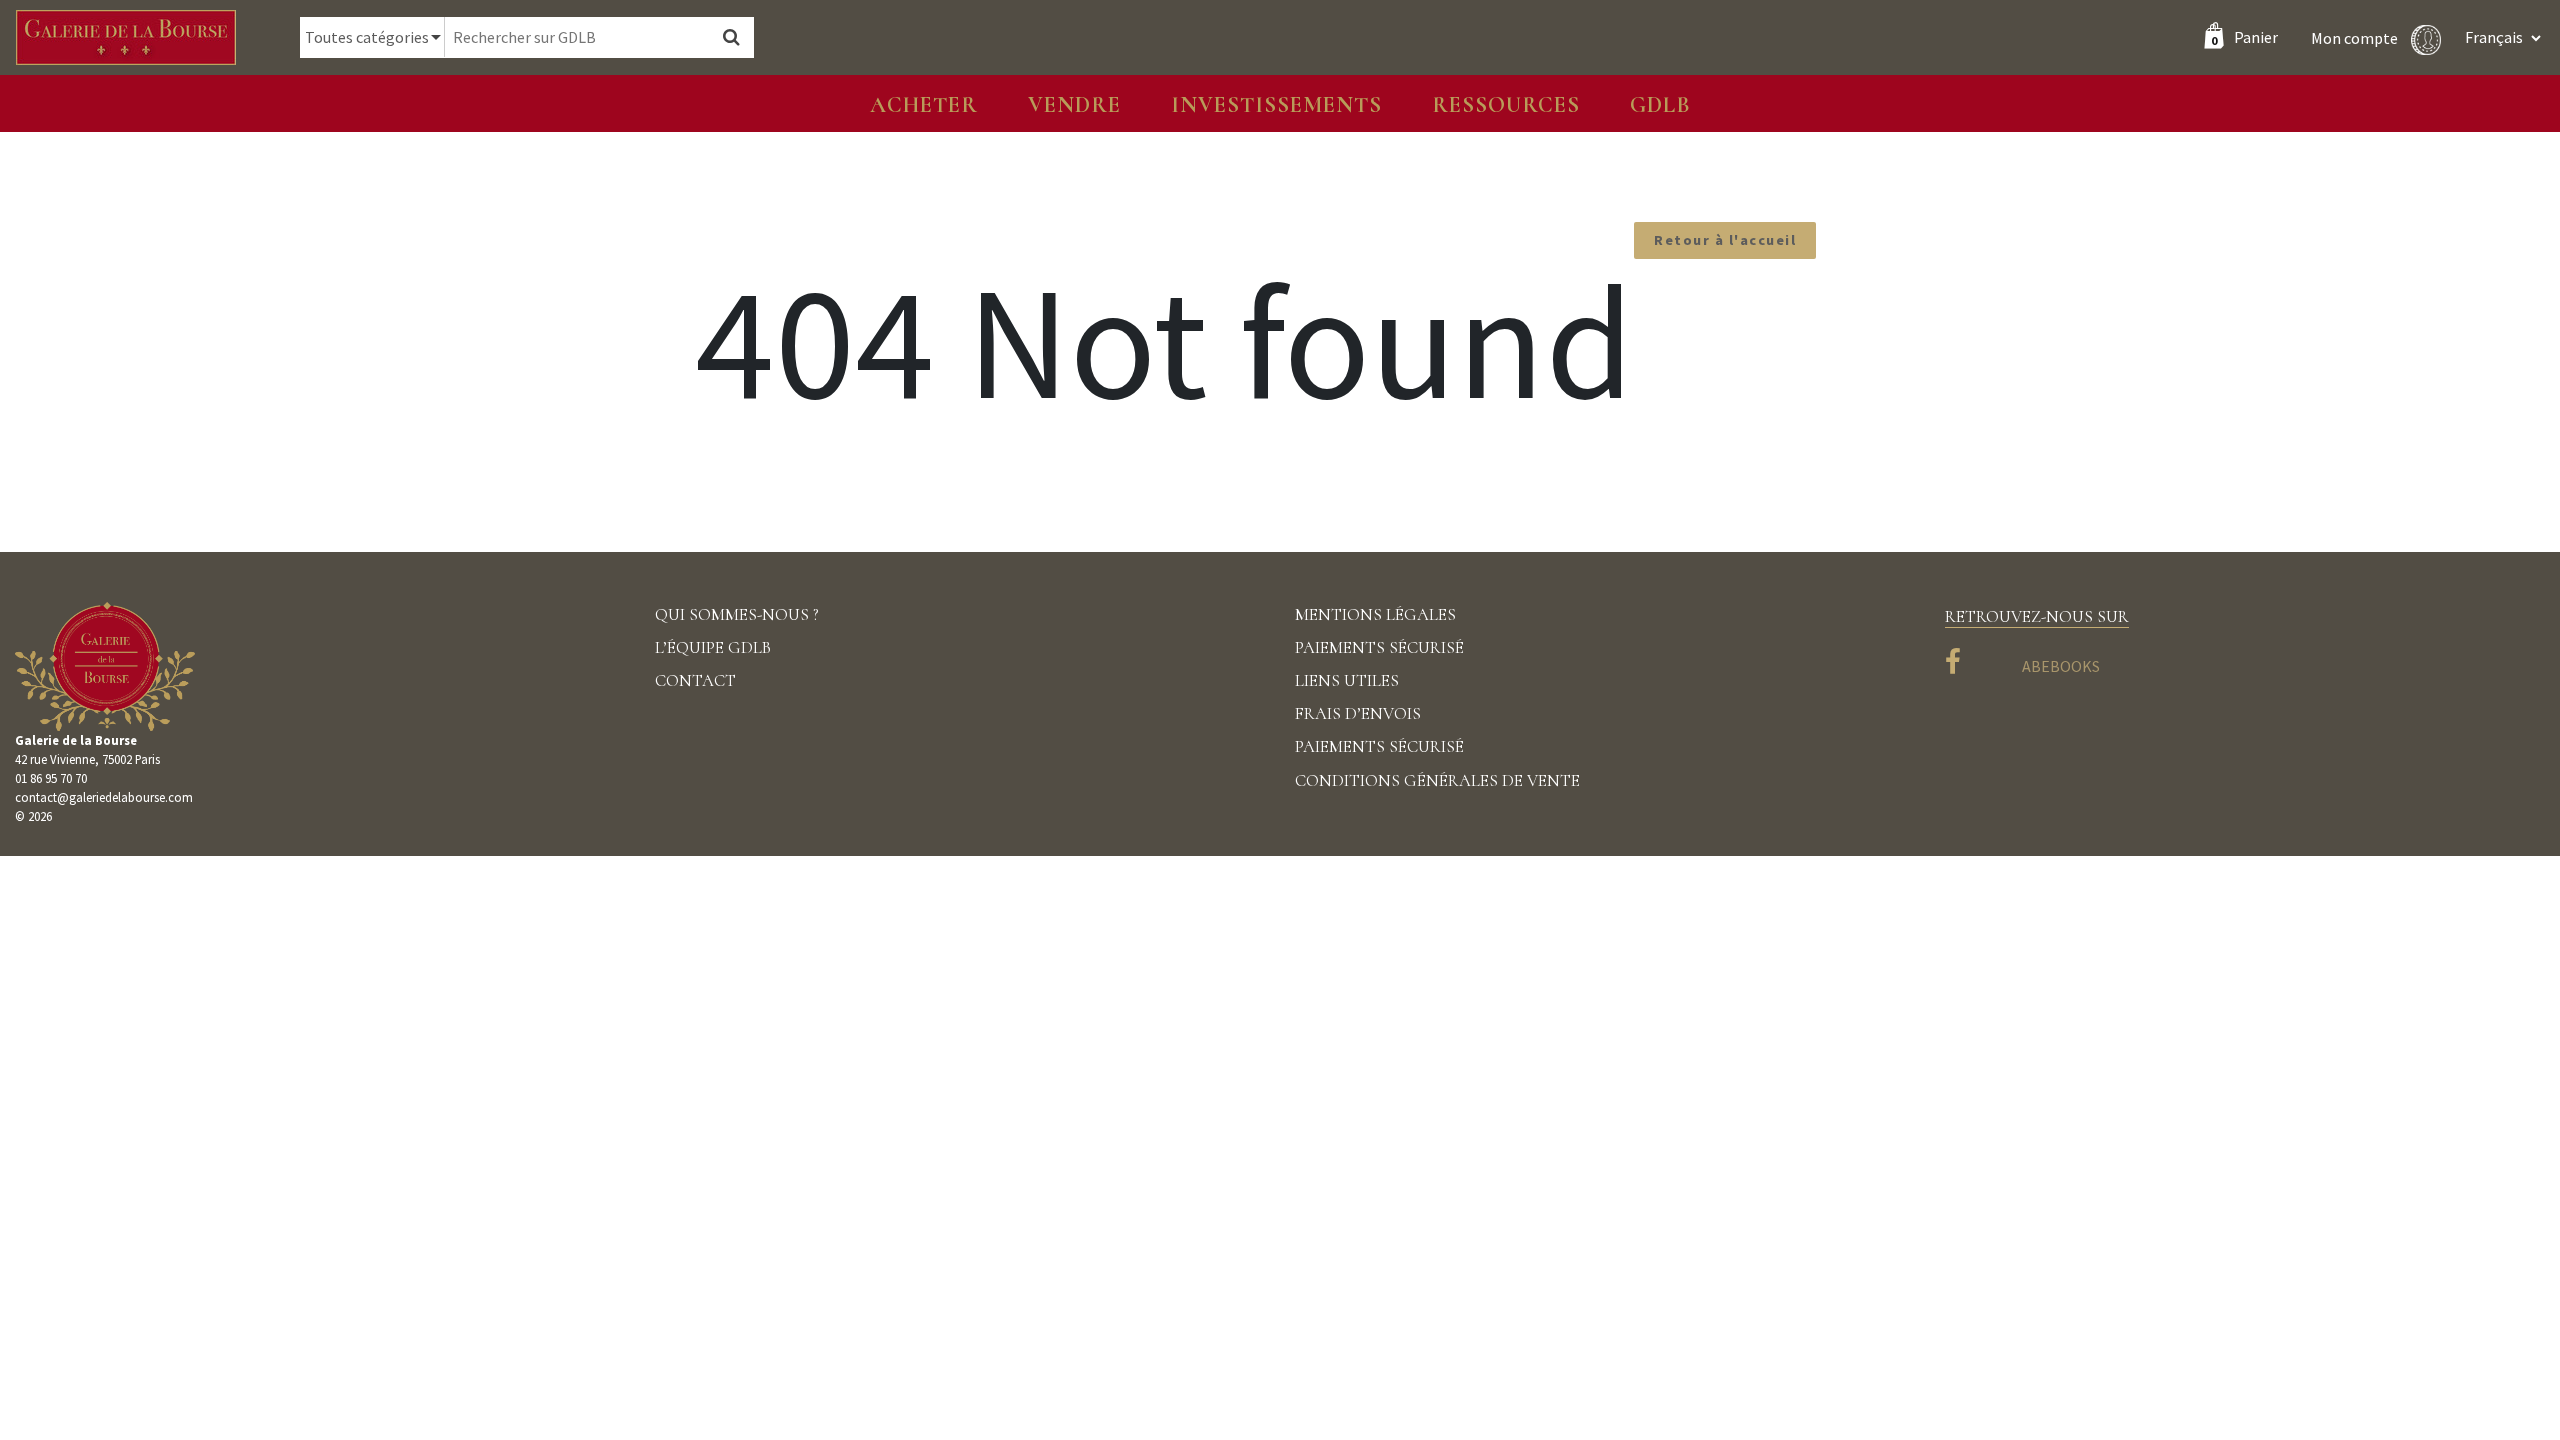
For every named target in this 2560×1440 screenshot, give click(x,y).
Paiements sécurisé (1379, 647)
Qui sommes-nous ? (737, 614)
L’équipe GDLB (713, 647)
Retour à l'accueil (1725, 240)
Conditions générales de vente (1437, 780)
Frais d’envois (1358, 713)
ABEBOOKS (2061, 666)
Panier (2244, 37)
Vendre (1074, 104)
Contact (695, 680)
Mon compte (2356, 37)
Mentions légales (1375, 614)
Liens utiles (1347, 680)
